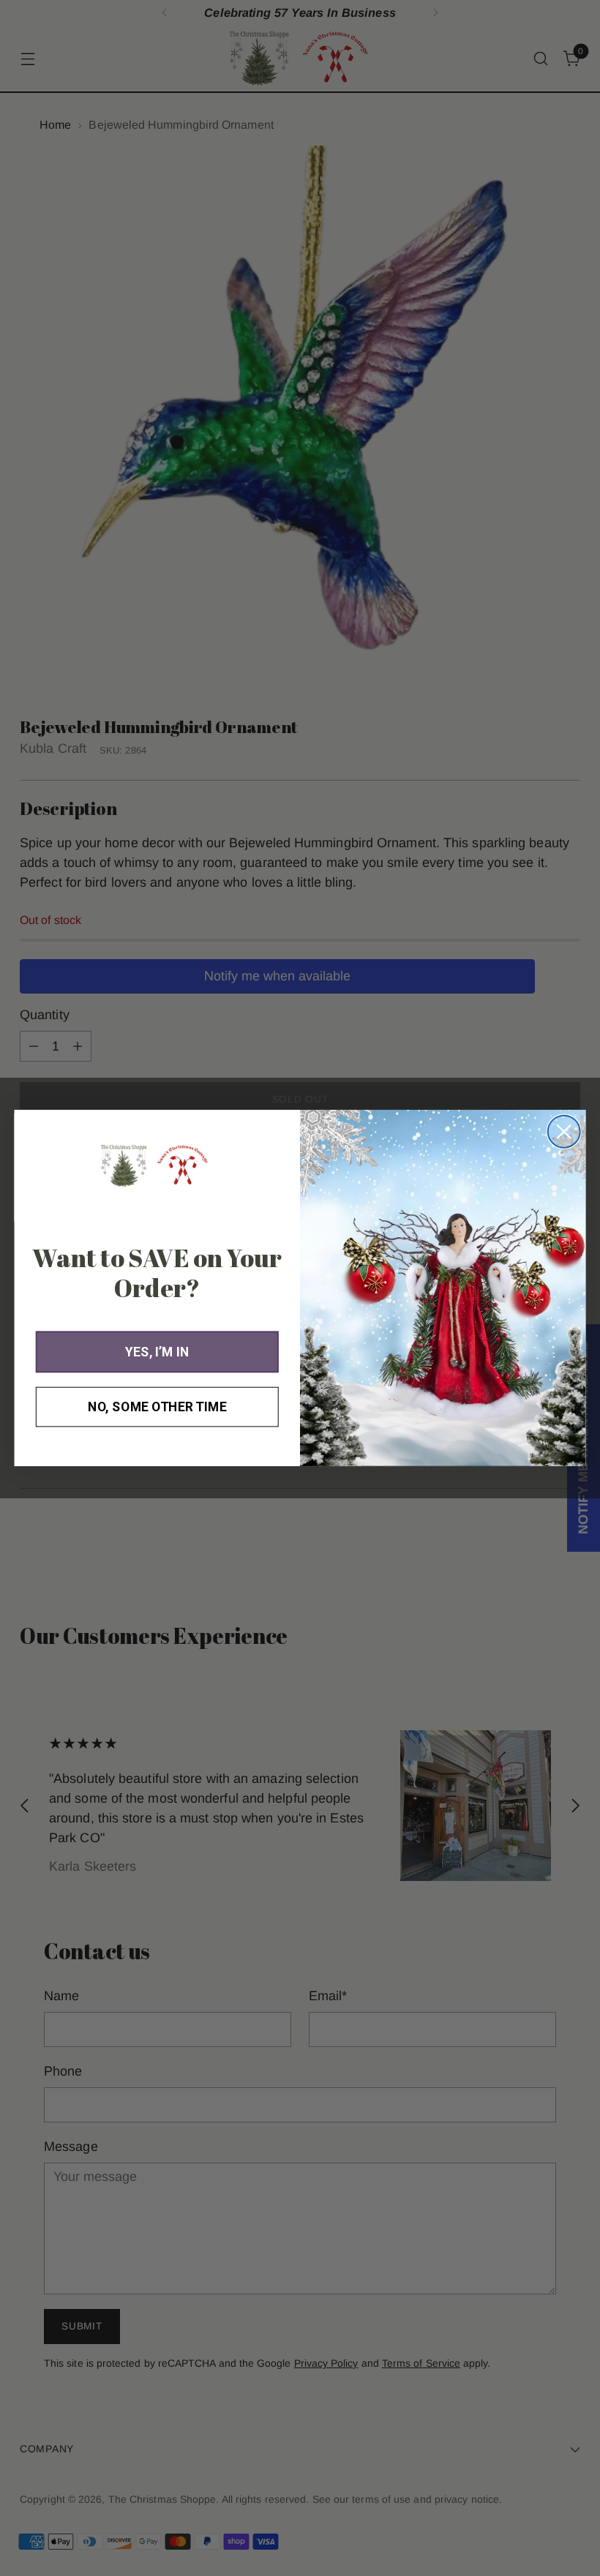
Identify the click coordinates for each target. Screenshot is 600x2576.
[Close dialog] (564, 1132)
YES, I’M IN (157, 1352)
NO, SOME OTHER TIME (157, 1407)
